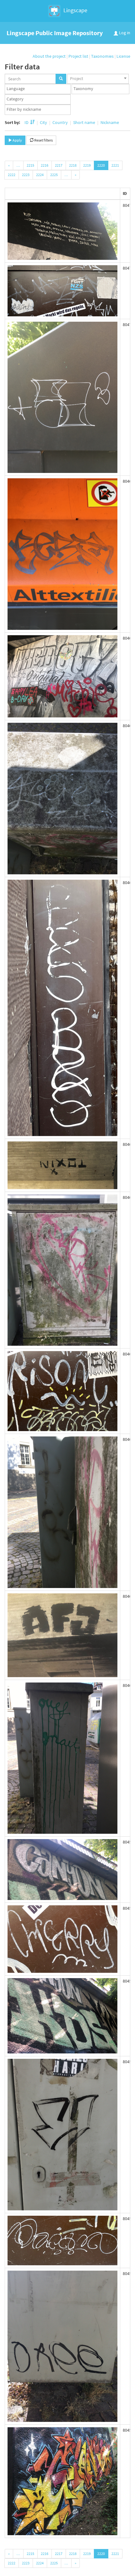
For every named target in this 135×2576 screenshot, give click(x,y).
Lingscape (75, 10)
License (123, 56)
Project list (78, 56)
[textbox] (39, 89)
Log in (124, 33)
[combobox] (98, 79)
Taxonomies (102, 56)
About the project (49, 56)
